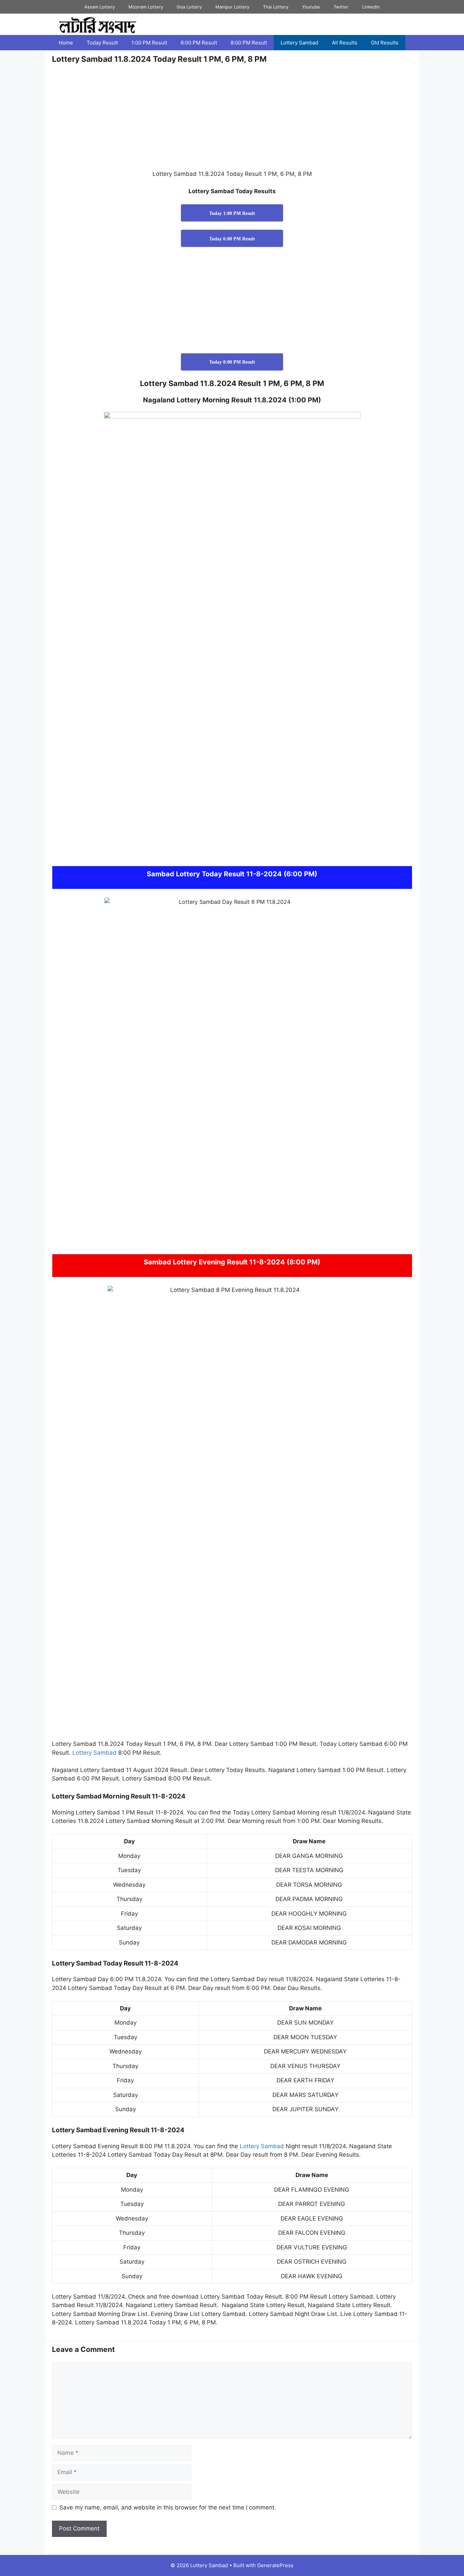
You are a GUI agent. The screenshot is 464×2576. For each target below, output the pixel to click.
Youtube (311, 7)
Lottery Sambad (299, 43)
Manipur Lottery (232, 7)
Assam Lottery (100, 7)
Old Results (385, 43)
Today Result (102, 43)
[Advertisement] (232, 120)
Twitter (341, 7)
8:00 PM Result (249, 43)
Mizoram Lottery (146, 7)
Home (66, 43)
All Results (345, 43)
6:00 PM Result (199, 43)
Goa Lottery (189, 7)
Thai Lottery (276, 7)
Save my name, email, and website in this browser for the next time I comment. (168, 2507)
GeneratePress (275, 2565)
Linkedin (371, 7)
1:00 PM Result (149, 43)
